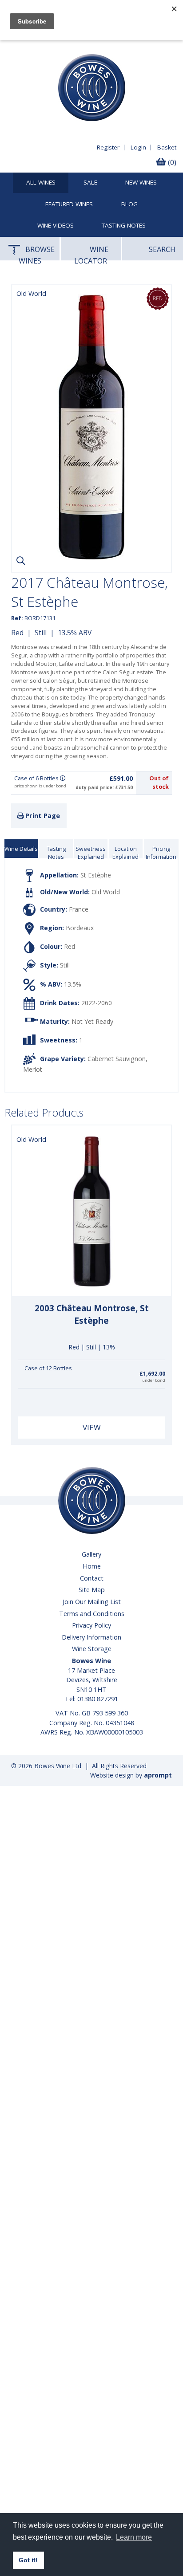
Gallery (91, 1554)
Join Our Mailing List (92, 1602)
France (79, 909)
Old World (106, 892)
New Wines (141, 183)
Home (92, 1566)
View (92, 1427)
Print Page (42, 816)
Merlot (33, 1069)
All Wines (41, 183)
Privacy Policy (91, 1625)
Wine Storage (92, 1649)
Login (138, 147)
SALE (90, 183)
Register (108, 147)
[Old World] (91, 558)
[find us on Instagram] (45, 47)
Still (41, 633)
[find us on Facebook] (12, 47)
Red (17, 633)
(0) (171, 162)
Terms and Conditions (92, 1614)
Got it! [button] (28, 2560)
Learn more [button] (134, 2537)
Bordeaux (80, 928)
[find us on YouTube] (28, 47)
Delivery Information (91, 1637)
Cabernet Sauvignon (117, 1059)
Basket (167, 147)
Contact (92, 1578)
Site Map (92, 1590)
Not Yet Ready (92, 1021)
